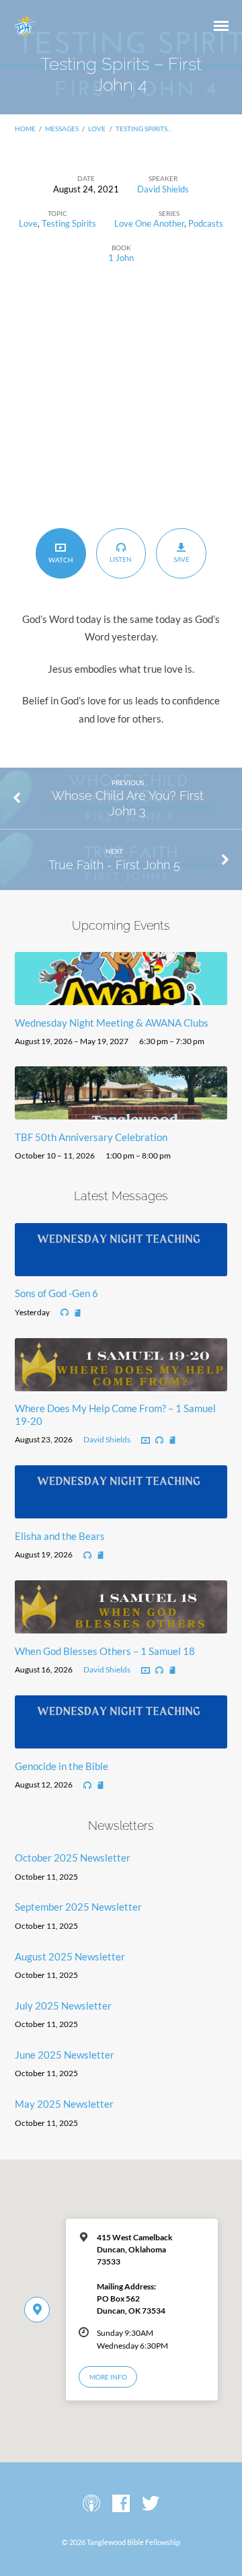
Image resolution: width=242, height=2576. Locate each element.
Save (182, 559)
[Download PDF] (78, 1314)
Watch (61, 560)
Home (25, 128)
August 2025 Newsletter (70, 1956)
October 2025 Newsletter (73, 1857)
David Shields (163, 189)
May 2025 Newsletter (64, 2104)
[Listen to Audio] (65, 1313)
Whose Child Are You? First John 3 (128, 803)
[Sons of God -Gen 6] (121, 1268)
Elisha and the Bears (60, 1536)
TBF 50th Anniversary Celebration (91, 1137)
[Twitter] (151, 2504)
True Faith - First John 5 (114, 865)
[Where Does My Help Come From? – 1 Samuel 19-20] (121, 1383)
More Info (108, 2377)
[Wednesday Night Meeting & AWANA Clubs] (121, 997)
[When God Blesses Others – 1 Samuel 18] (121, 1625)
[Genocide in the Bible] (121, 1740)
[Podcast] (91, 2504)
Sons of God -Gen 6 (56, 1293)
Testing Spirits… (144, 128)
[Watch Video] (146, 1441)
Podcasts (206, 223)
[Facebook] (121, 2504)
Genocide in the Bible (62, 1766)
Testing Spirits (69, 223)
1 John (121, 258)
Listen (121, 559)
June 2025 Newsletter (65, 2055)
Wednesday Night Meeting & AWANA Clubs (112, 1023)
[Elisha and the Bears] (121, 1510)
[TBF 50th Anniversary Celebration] (121, 1111)
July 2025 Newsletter (63, 2005)
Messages (62, 128)
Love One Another (149, 223)
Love (97, 128)
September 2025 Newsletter (78, 1907)
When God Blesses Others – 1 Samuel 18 (105, 1651)
